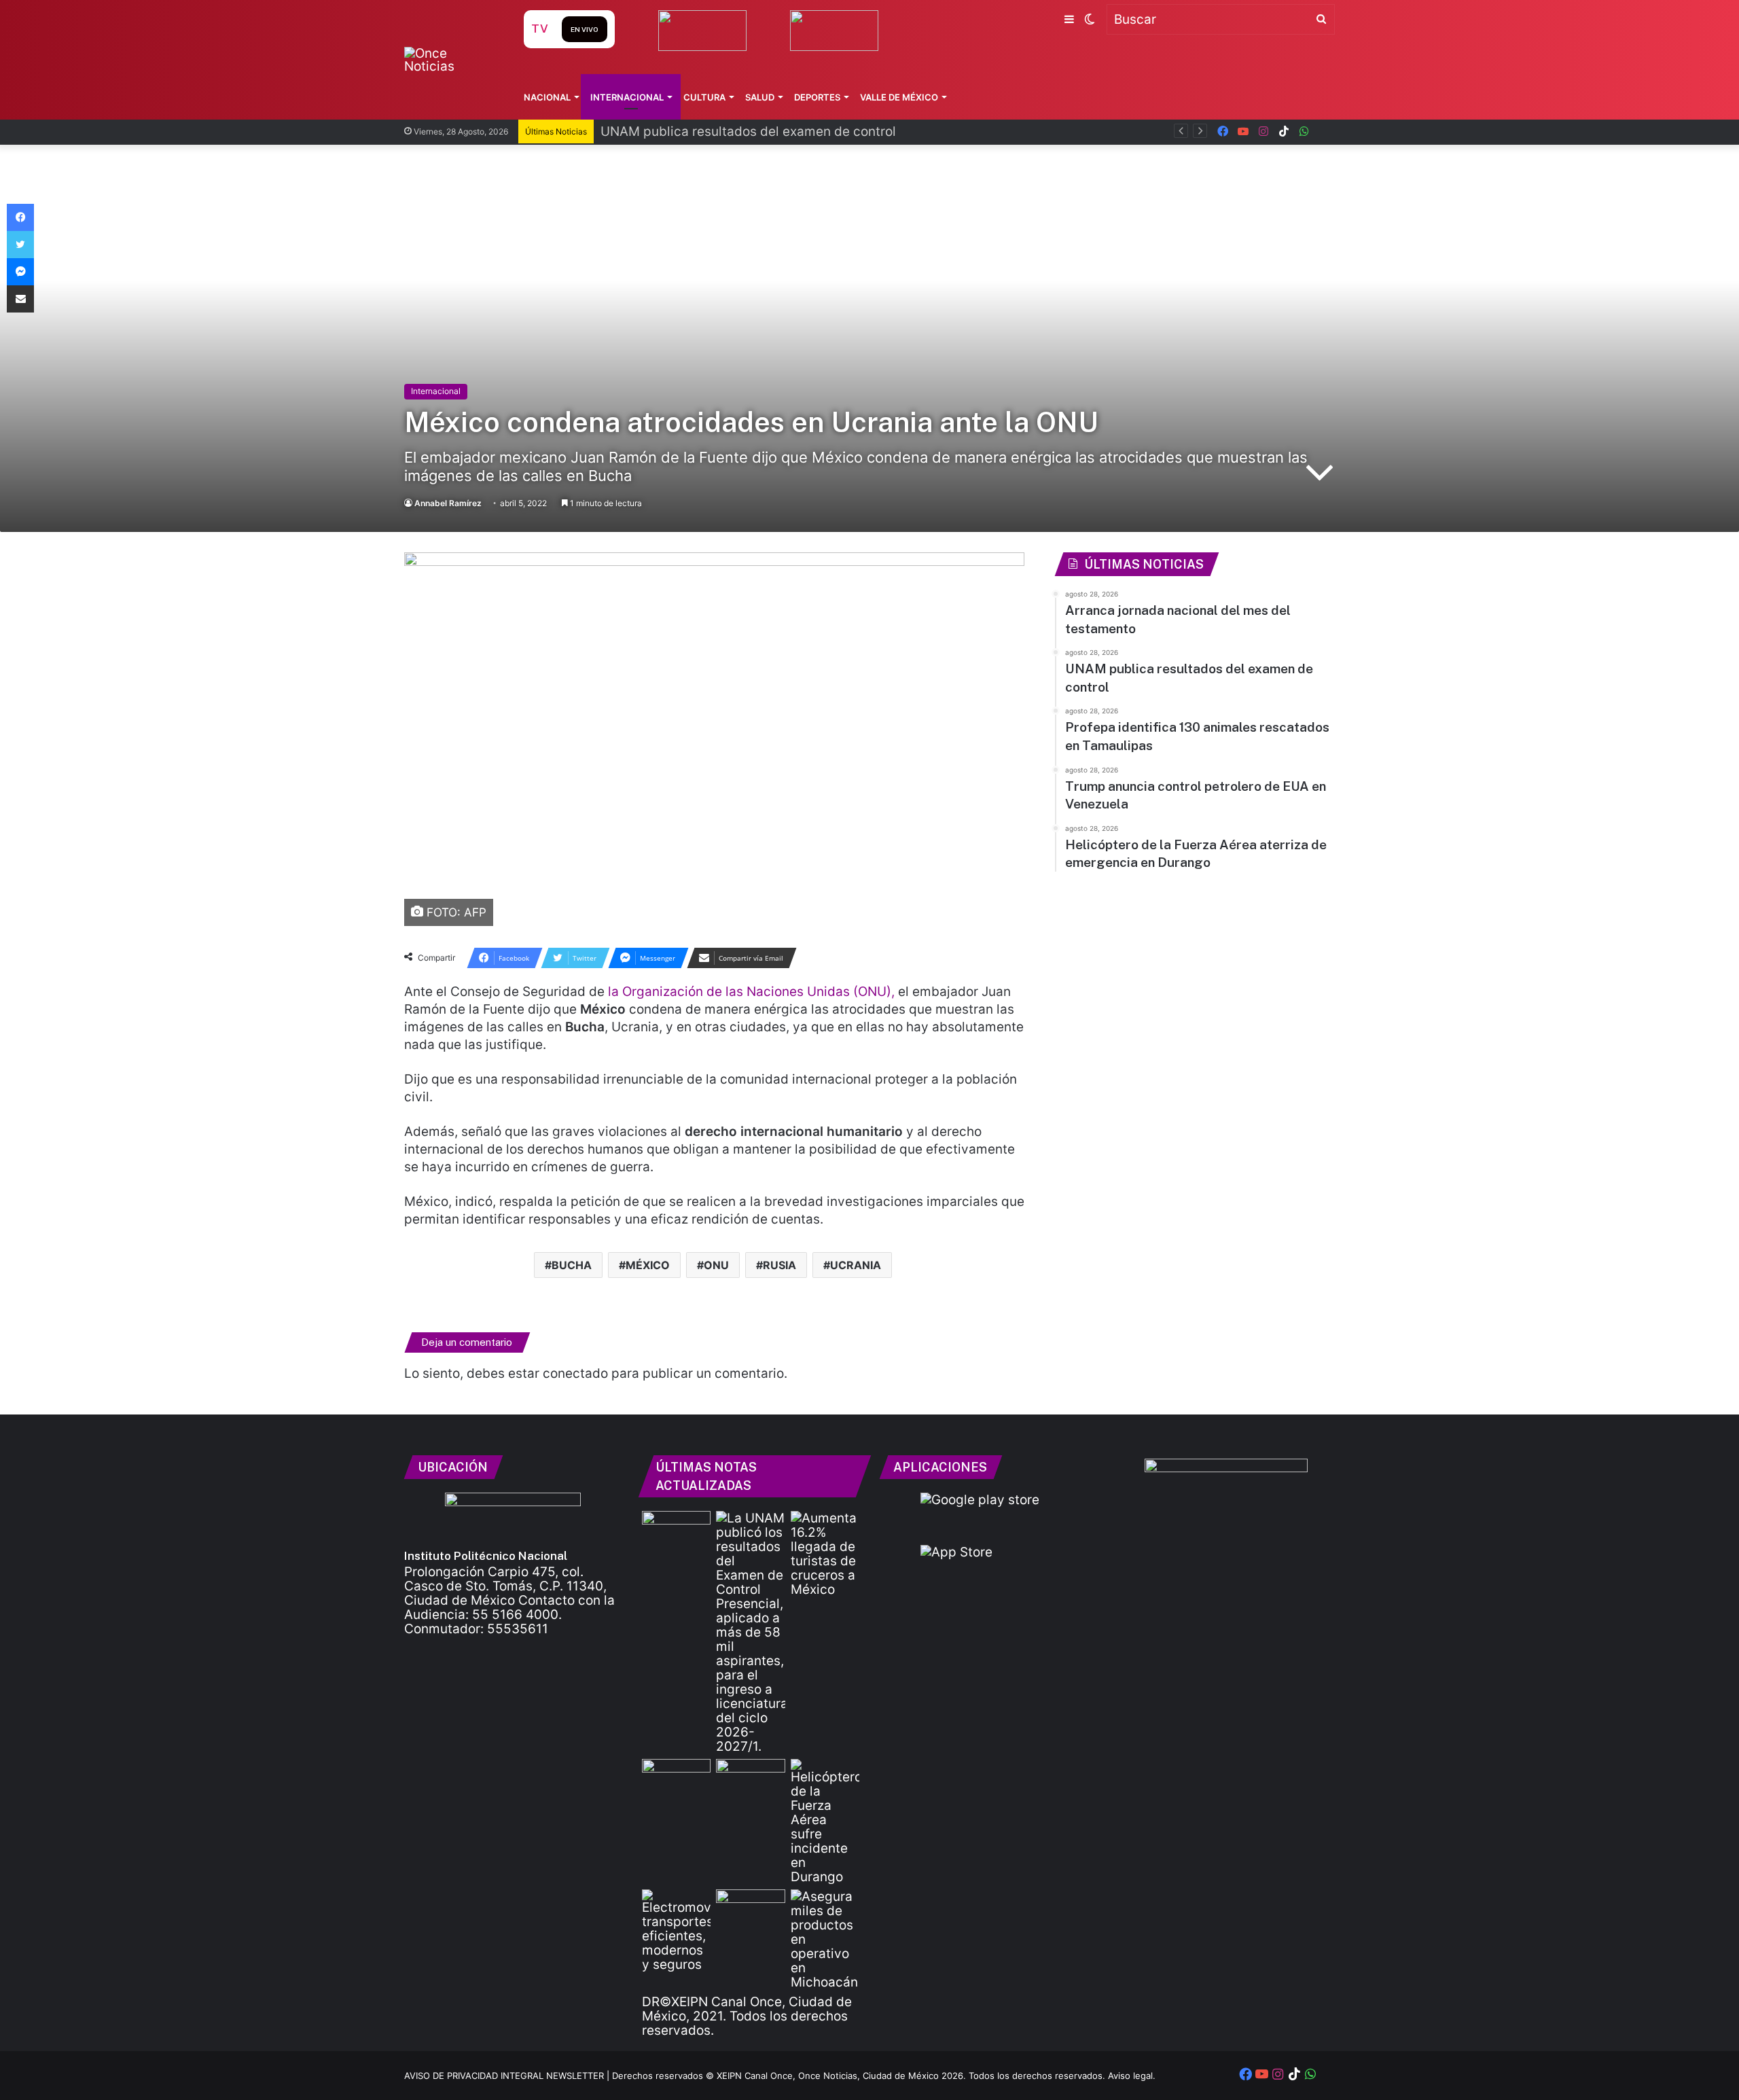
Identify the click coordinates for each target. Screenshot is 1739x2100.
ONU (716, 1265)
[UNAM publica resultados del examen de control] (750, 1632)
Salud (760, 97)
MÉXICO (648, 1265)
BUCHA (572, 1265)
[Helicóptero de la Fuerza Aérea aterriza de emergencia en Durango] (825, 1821)
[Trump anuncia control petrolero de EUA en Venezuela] (750, 1778)
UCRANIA (856, 1265)
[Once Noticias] (451, 60)
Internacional (627, 97)
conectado (575, 1373)
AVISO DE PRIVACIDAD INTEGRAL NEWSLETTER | (508, 2076)
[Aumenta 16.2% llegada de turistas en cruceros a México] (825, 1554)
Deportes (817, 97)
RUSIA (779, 1265)
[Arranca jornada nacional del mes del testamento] (676, 1530)
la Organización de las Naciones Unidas (729, 992)
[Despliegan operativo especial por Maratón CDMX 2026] (750, 1909)
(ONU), (876, 992)
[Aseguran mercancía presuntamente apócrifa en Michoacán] (825, 1939)
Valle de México (899, 97)
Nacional (547, 97)
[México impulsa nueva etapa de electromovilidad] (676, 1930)
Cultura (704, 97)
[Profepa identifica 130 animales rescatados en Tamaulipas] (676, 1778)
